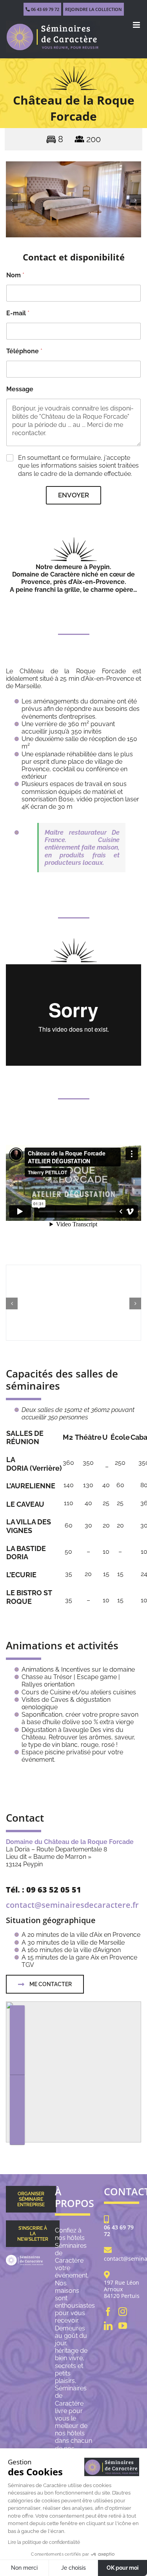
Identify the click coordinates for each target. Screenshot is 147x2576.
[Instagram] (123, 2312)
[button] (12, 200)
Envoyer (73, 495)
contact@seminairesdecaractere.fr (72, 1905)
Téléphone (24, 351)
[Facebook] (108, 2312)
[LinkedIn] (108, 2326)
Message (20, 389)
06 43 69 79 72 (44, 9)
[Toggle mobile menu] (137, 25)
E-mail (18, 313)
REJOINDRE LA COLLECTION (93, 9)
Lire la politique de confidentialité (44, 2542)
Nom (15, 275)
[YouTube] (123, 2326)
